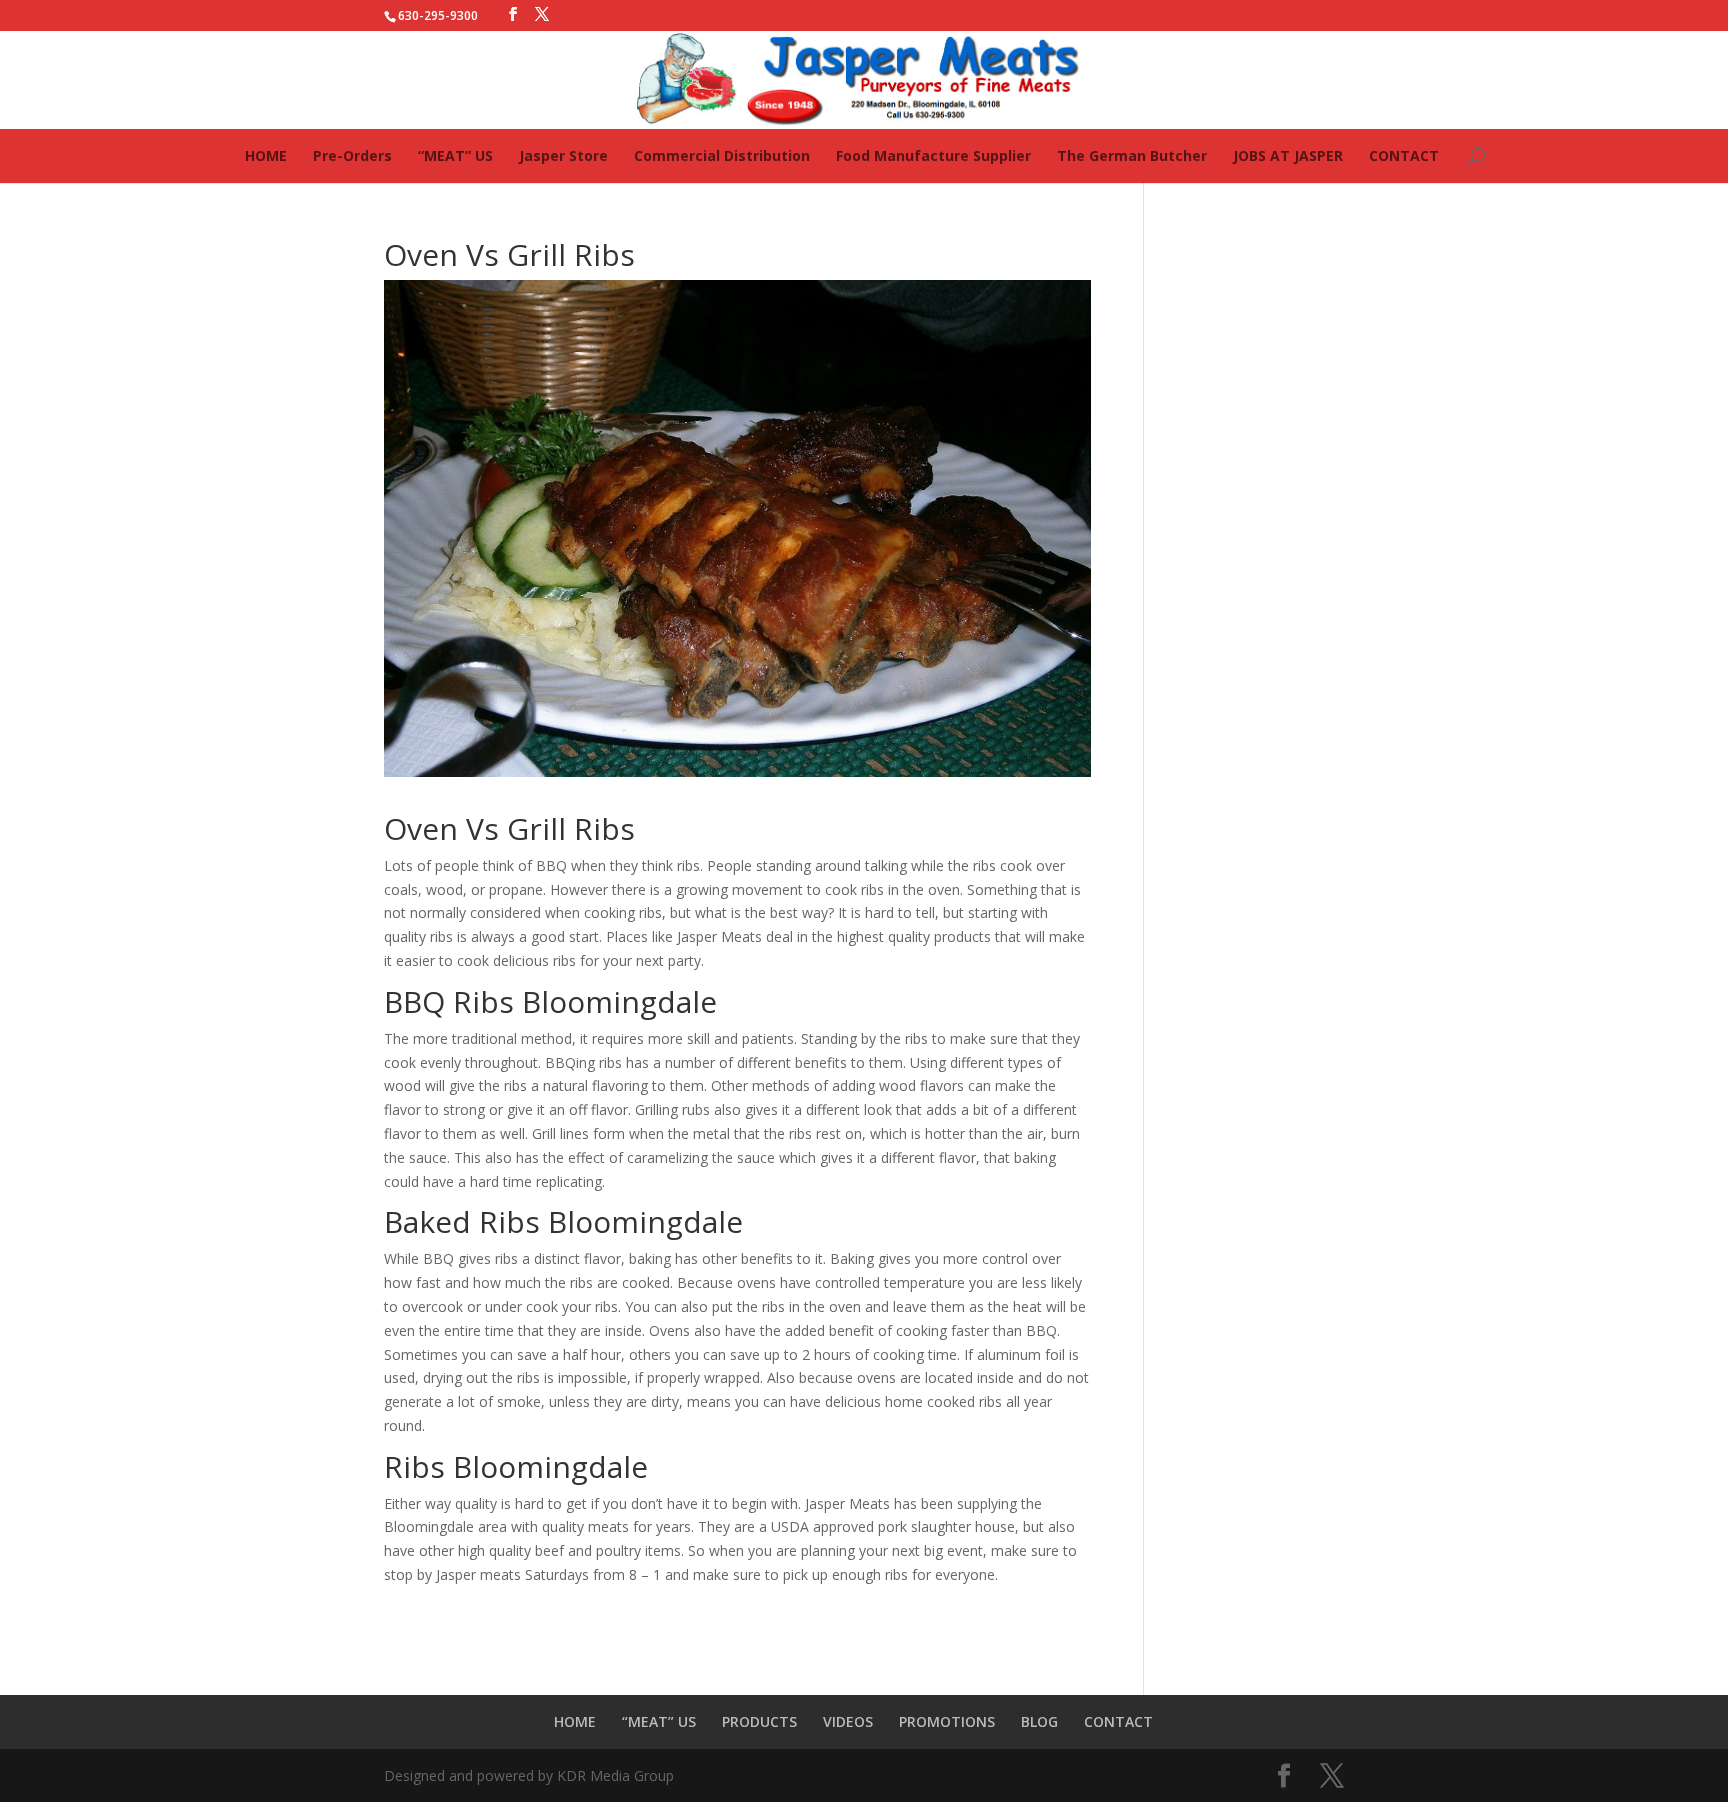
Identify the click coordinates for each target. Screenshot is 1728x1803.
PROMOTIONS (947, 1721)
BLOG (1039, 1721)
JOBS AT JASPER (1288, 155)
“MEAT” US (455, 155)
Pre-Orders (352, 155)
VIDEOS (848, 1721)
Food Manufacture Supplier (933, 155)
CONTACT (1404, 155)
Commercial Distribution (722, 155)
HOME (266, 155)
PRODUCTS (759, 1721)
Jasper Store (563, 155)
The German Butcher (1132, 155)
